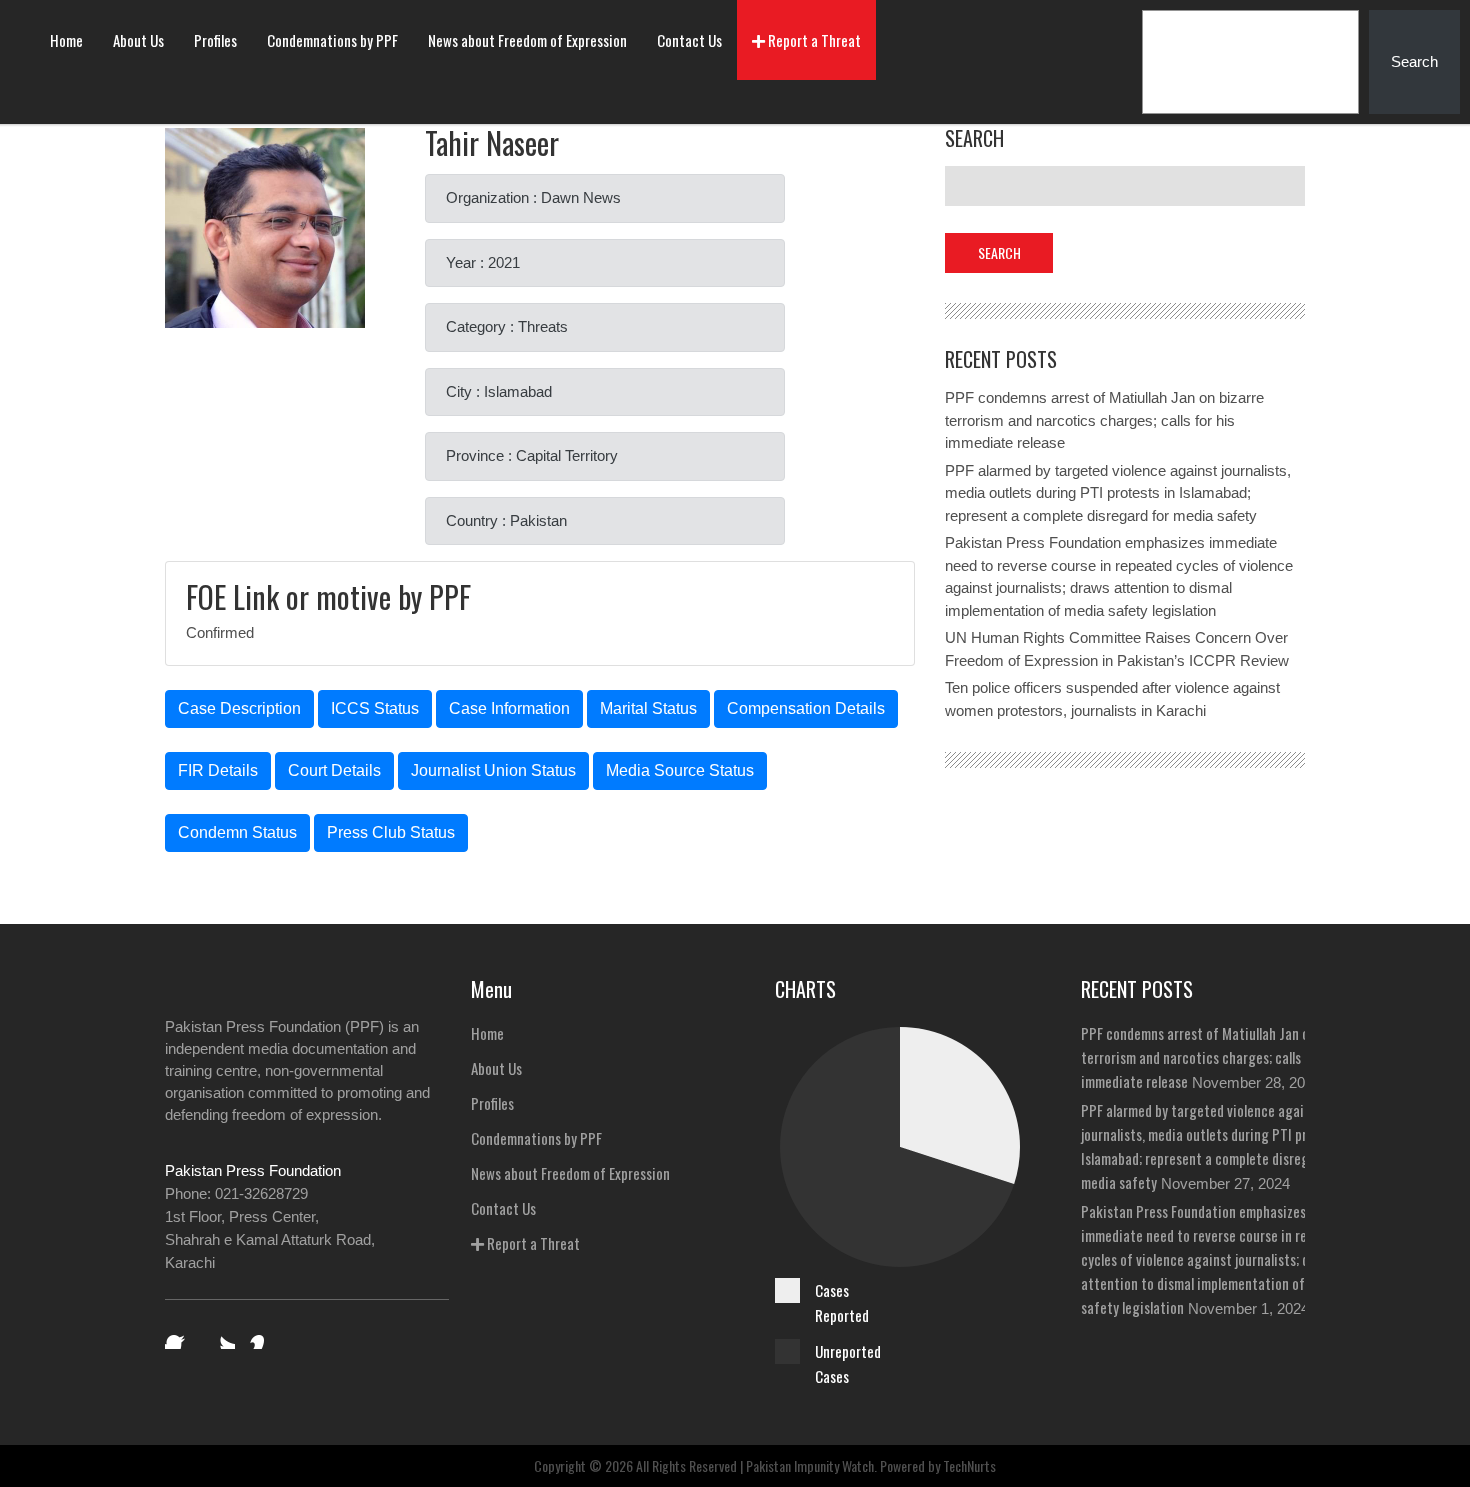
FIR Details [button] (218, 770)
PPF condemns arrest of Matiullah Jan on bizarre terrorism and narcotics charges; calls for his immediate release (1104, 420)
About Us (138, 40)
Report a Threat (813, 40)
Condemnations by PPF (332, 40)
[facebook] (179, 1335)
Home (66, 40)
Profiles (215, 40)
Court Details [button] (334, 770)
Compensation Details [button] (806, 708)
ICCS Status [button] (375, 708)
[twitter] (221, 1335)
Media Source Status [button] (680, 770)
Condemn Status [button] (237, 832)
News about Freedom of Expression (527, 40)
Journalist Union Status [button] (493, 770)
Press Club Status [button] (391, 832)
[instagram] (263, 1335)
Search (1414, 61)
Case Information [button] (509, 708)
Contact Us (689, 40)
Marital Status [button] (648, 708)
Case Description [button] (239, 708)
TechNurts (969, 1465)
